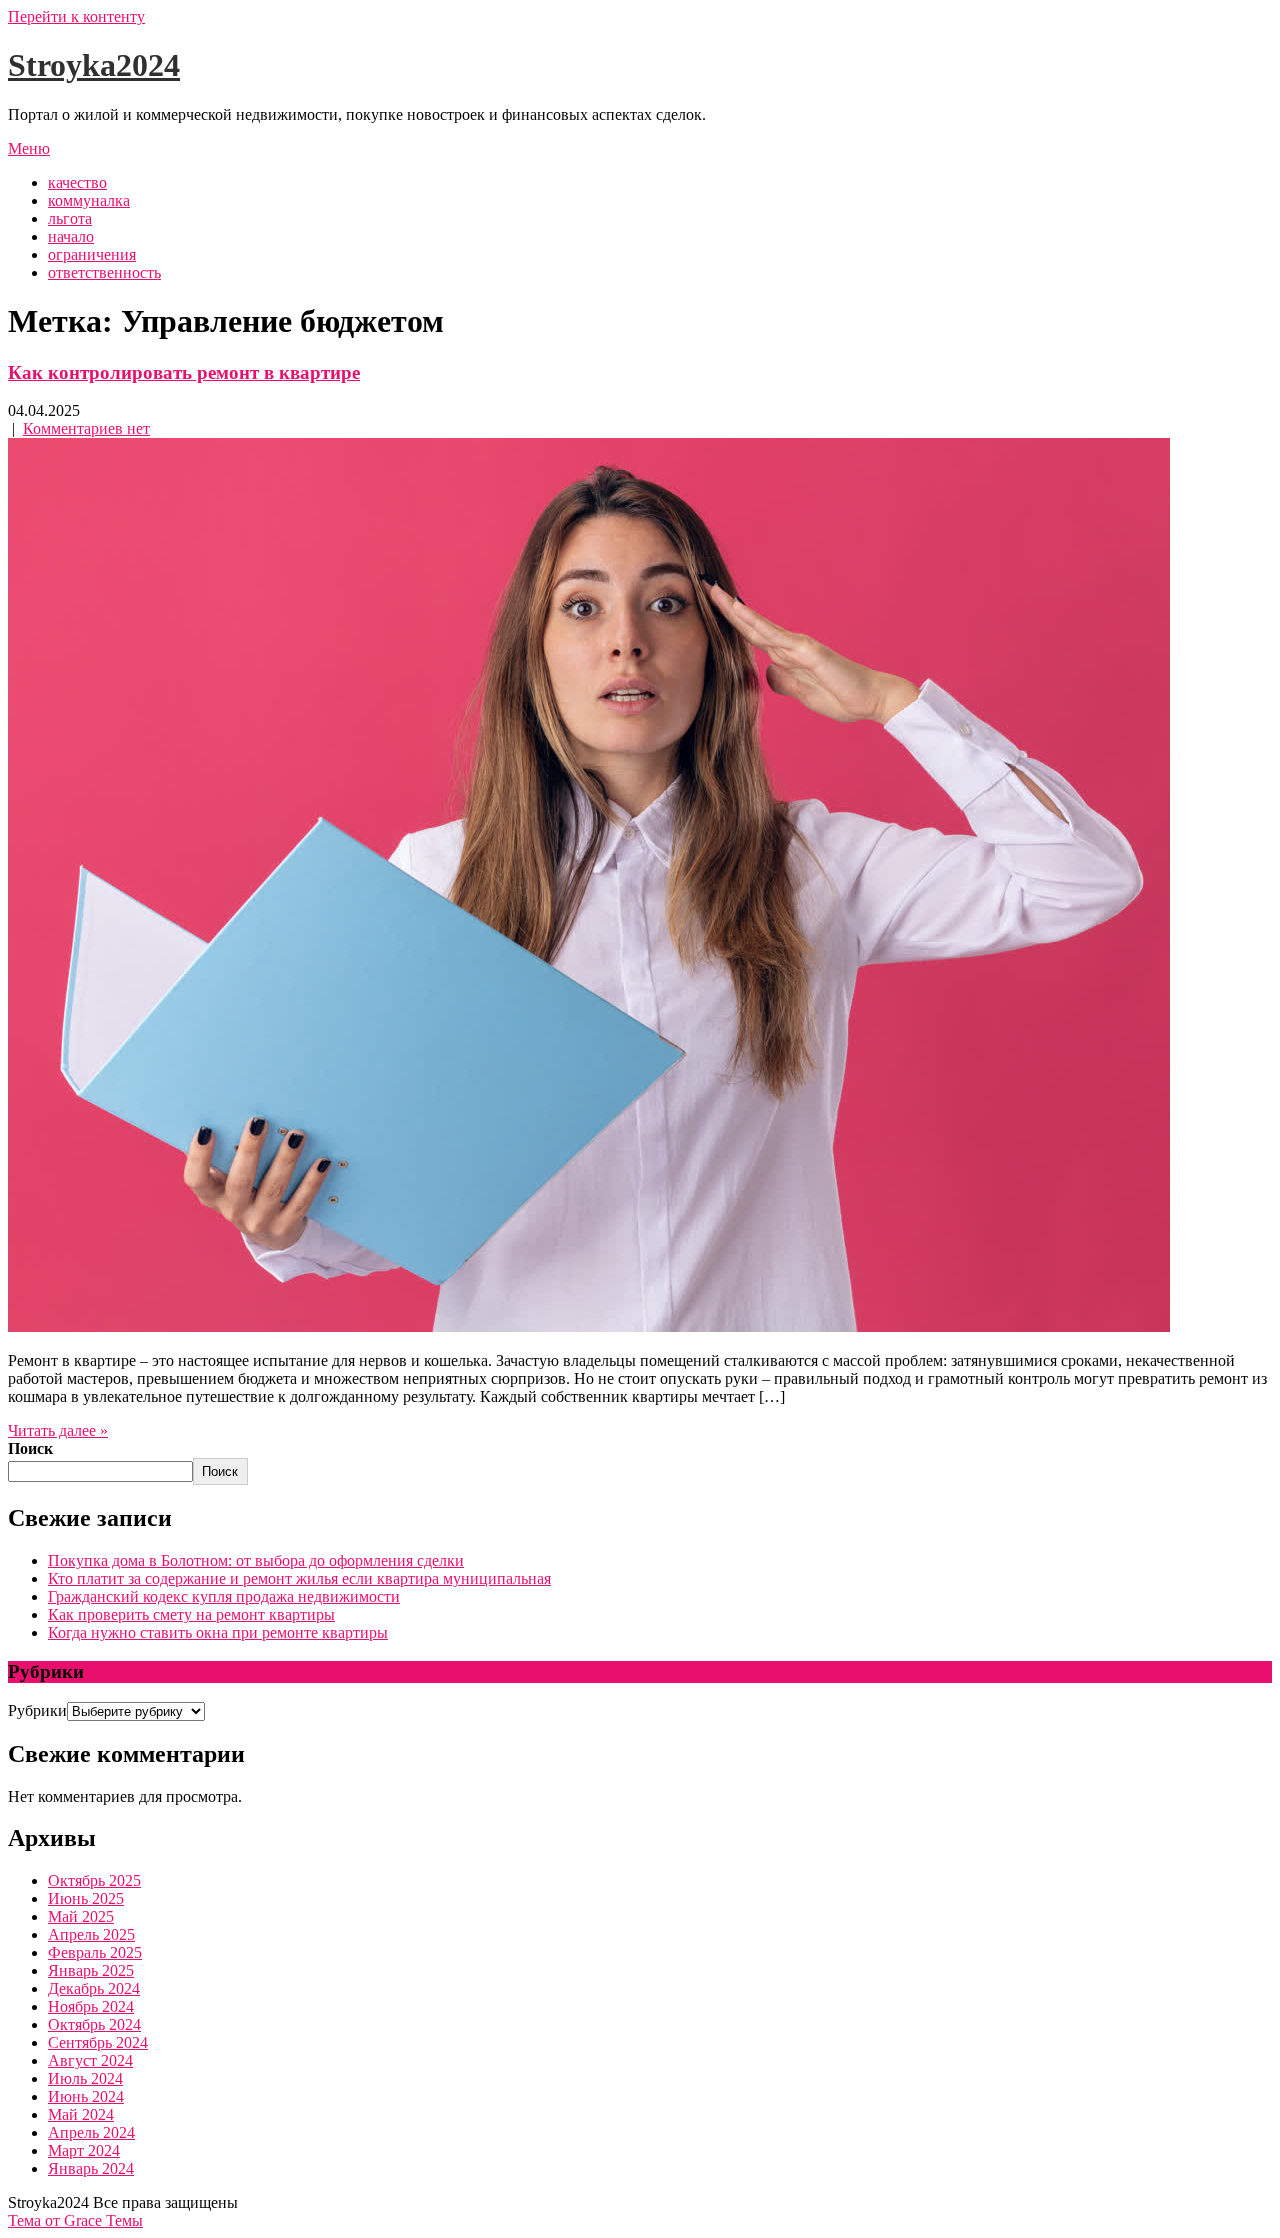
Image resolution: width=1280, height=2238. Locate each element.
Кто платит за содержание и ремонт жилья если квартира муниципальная (299, 1578)
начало (71, 236)
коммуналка (89, 200)
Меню (29, 148)
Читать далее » (58, 1430)
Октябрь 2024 (94, 2024)
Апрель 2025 (91, 1934)
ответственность (104, 272)
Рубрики (37, 1710)
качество (77, 182)
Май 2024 (81, 2114)
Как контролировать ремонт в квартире (184, 372)
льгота (70, 218)
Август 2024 (90, 2060)
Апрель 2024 (91, 2132)
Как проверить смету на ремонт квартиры (191, 1614)
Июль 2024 (85, 2078)
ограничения (92, 254)
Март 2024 (84, 2150)
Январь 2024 (91, 2168)
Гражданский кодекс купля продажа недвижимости (224, 1596)
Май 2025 (81, 1916)
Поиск (30, 1448)
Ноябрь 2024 (91, 2006)
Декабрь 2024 (94, 1988)
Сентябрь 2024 (98, 2042)
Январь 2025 (91, 1970)
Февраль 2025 (95, 1952)
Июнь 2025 (86, 1898)
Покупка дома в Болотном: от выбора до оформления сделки (256, 1560)
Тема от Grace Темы (75, 2220)
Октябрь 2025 (94, 1880)
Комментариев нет (86, 428)
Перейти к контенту (76, 16)
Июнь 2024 (86, 2096)
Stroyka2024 (94, 65)
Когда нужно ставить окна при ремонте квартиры (218, 1632)
